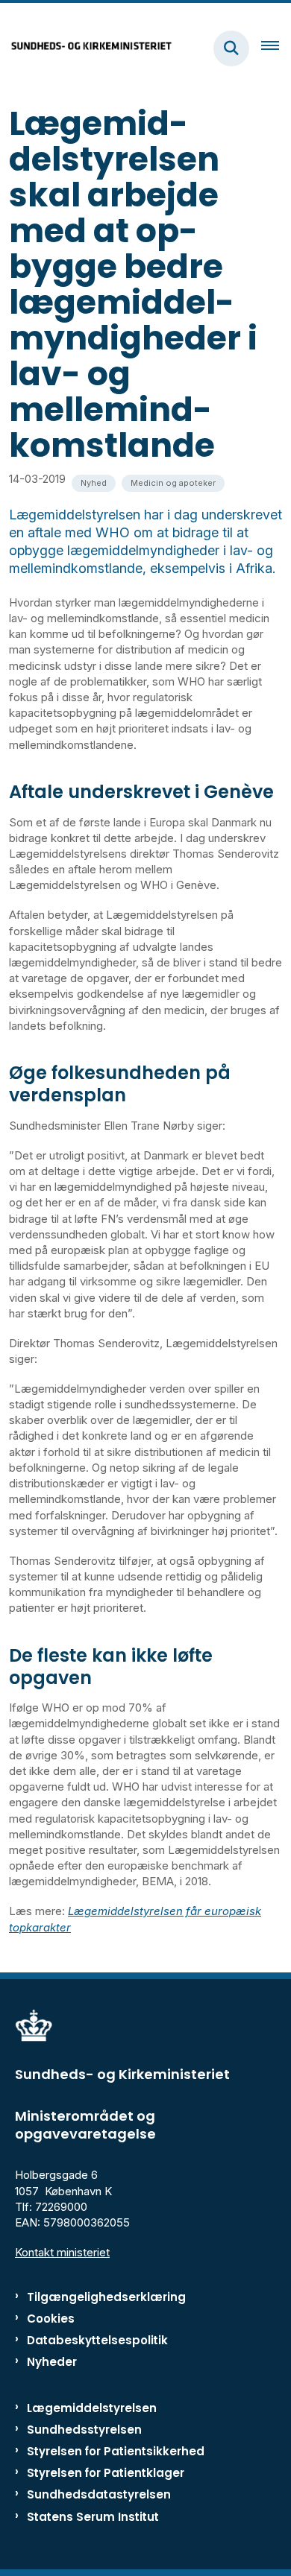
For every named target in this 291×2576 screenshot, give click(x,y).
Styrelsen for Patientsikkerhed (116, 2451)
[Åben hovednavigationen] (276, 48)
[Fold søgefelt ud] (231, 48)
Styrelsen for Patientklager (106, 2473)
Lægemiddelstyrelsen (92, 2408)
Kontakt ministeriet (62, 2252)
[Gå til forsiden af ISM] (87, 48)
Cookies (51, 2319)
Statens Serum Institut (93, 2517)
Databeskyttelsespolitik (97, 2340)
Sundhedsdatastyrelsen (99, 2494)
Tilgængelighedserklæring (106, 2297)
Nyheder (52, 2362)
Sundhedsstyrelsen (84, 2430)
